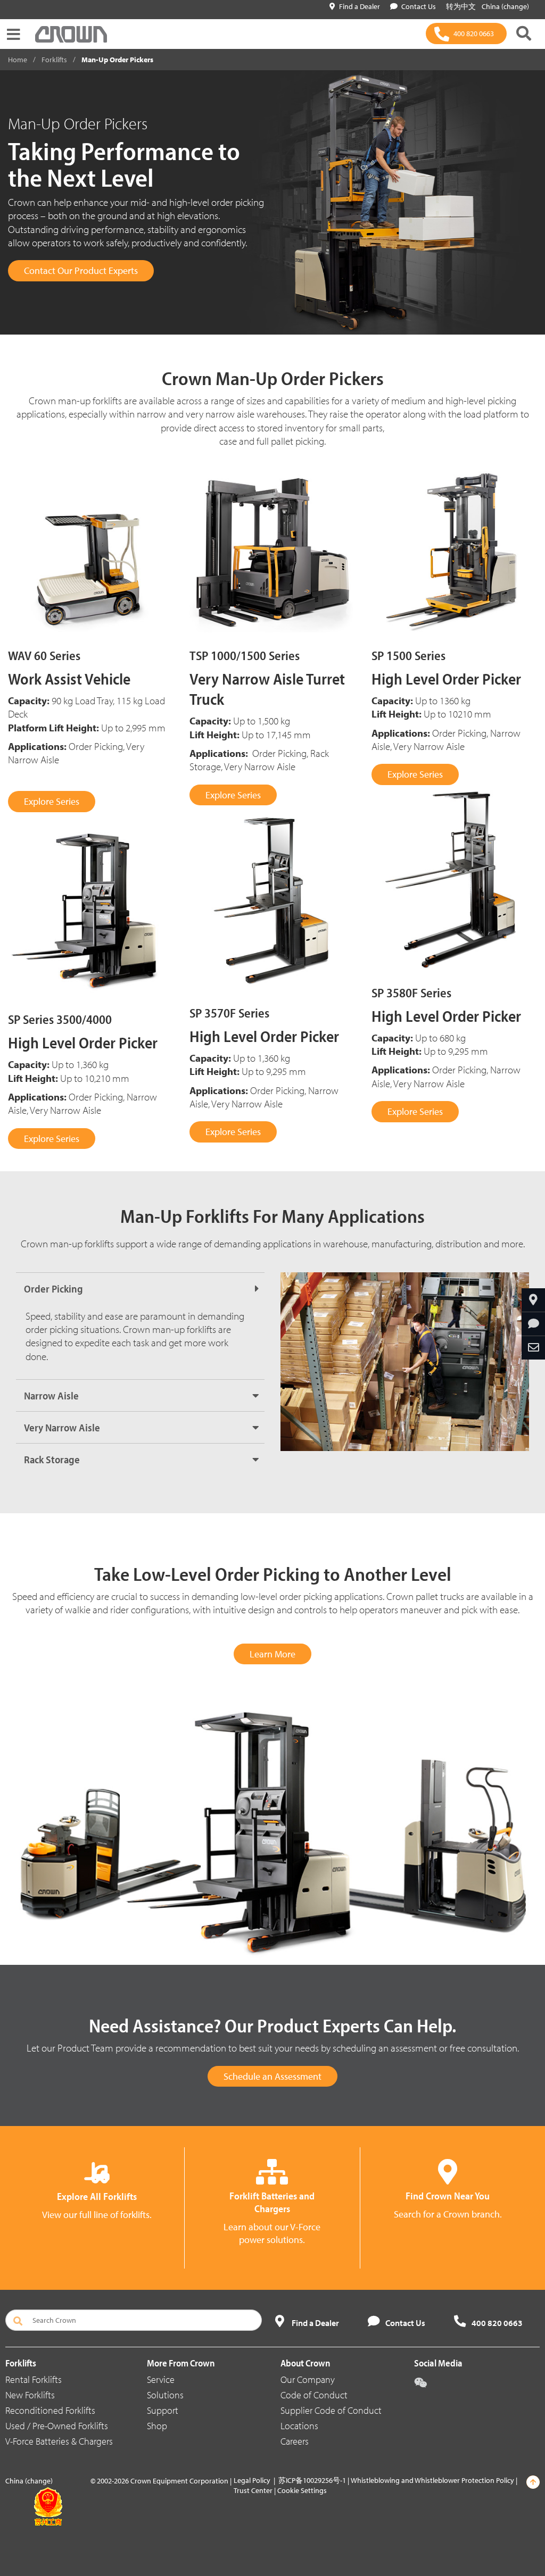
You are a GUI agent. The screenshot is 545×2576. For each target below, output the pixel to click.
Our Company (308, 2379)
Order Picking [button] (53, 1289)
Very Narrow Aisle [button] (62, 1427)
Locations (299, 2426)
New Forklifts (30, 2395)
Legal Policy (252, 2480)
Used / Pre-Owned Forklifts (57, 2426)
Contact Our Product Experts (81, 270)
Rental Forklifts (34, 2379)
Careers (295, 2441)
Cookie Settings (302, 2490)
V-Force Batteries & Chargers (59, 2441)
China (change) (505, 6)
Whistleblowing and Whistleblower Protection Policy (432, 2480)
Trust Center (253, 2490)
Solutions (165, 2395)
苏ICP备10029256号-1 (312, 2480)
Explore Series (52, 801)
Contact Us (419, 6)
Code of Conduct (314, 2395)
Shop (157, 2426)
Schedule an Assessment (272, 2076)
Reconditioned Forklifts (50, 2410)
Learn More (272, 1654)
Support (163, 2410)
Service (161, 2379)
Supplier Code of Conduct (331, 2410)
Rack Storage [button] (52, 1459)
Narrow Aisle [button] (51, 1395)
